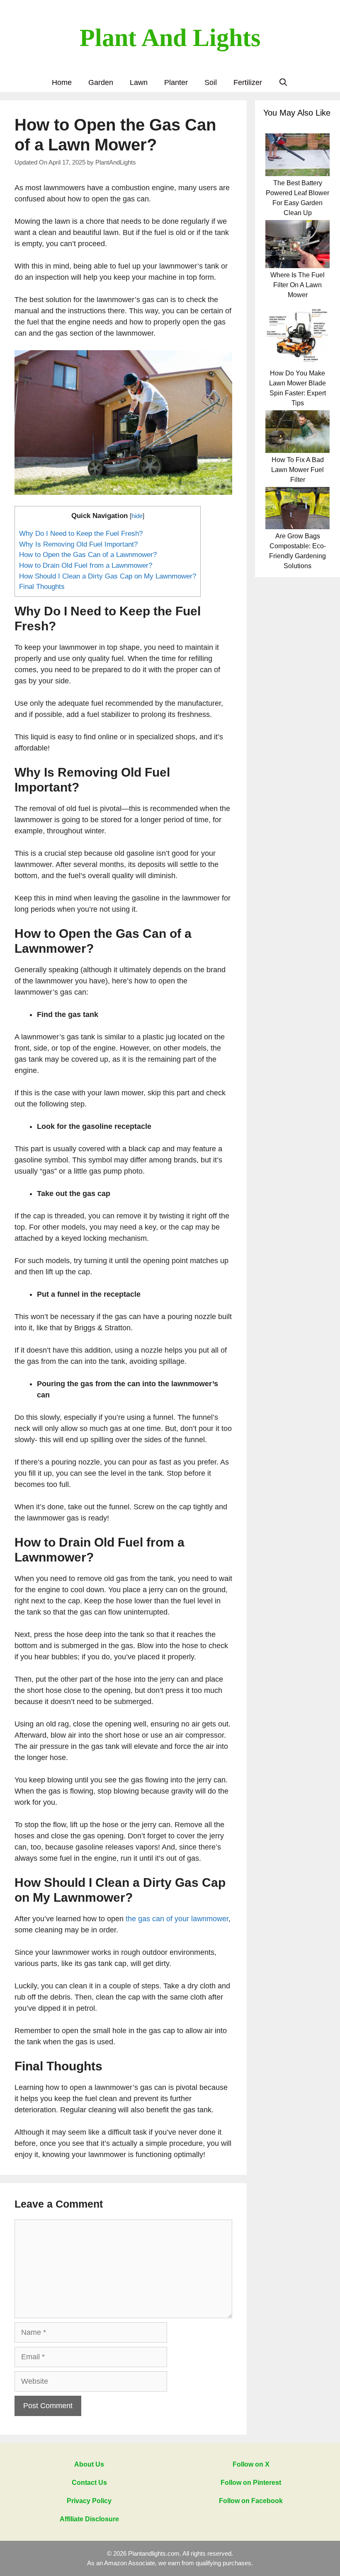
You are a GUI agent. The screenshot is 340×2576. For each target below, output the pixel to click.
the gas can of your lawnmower (177, 1919)
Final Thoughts (42, 587)
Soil (211, 82)
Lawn (139, 82)
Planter (176, 82)
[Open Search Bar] (283, 83)
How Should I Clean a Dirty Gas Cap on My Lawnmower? (108, 576)
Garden (101, 82)
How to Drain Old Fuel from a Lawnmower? (86, 565)
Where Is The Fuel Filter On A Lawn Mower (297, 285)
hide (137, 516)
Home (62, 82)
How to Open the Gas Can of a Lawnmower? (88, 555)
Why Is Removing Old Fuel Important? (78, 544)
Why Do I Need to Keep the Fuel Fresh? (81, 534)
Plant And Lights (170, 38)
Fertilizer (248, 82)
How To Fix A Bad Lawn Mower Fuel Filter (297, 470)
